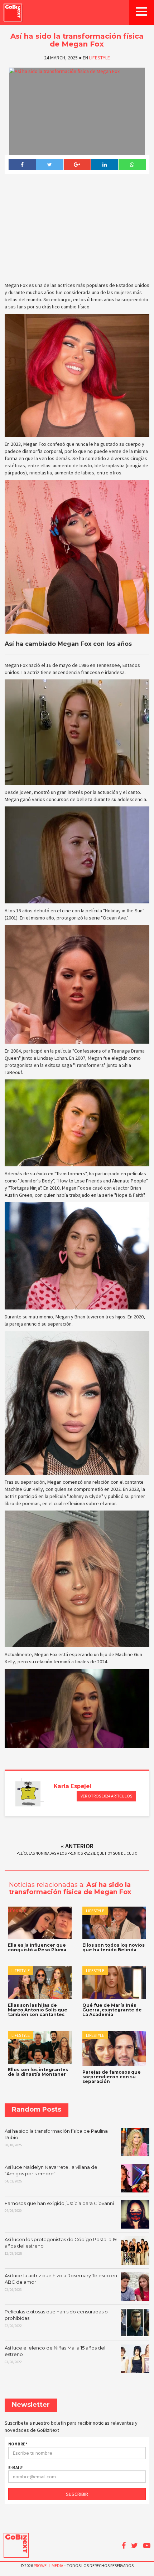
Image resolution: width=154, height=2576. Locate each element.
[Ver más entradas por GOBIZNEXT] (28, 1794)
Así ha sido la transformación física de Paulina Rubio (56, 2138)
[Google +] (77, 165)
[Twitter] (50, 165)
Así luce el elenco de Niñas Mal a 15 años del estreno (55, 2355)
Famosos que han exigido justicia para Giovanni (59, 2207)
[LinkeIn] (104, 165)
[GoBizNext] (13, 12)
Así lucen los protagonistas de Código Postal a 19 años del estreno (61, 2246)
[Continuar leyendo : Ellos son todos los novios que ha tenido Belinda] (114, 1923)
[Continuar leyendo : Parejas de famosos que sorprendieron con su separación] (114, 2048)
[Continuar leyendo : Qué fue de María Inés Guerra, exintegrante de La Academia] (114, 1983)
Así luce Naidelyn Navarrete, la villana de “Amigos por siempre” (51, 2174)
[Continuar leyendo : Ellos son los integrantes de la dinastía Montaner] (40, 2047)
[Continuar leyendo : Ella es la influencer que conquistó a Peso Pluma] (40, 1923)
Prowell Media (48, 2565)
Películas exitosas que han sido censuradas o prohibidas (56, 2318)
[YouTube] (147, 2546)
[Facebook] (22, 165)
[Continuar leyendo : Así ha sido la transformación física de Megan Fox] (77, 111)
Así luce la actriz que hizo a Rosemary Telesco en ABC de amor (61, 2282)
